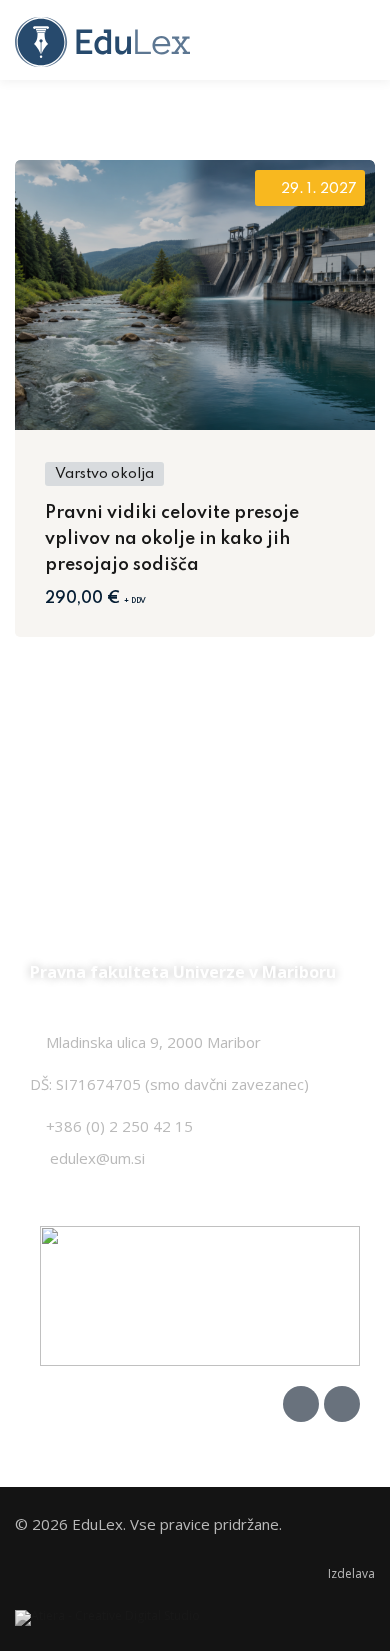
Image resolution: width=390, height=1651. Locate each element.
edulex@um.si (97, 1158)
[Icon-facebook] (301, 1404)
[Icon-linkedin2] (342, 1404)
